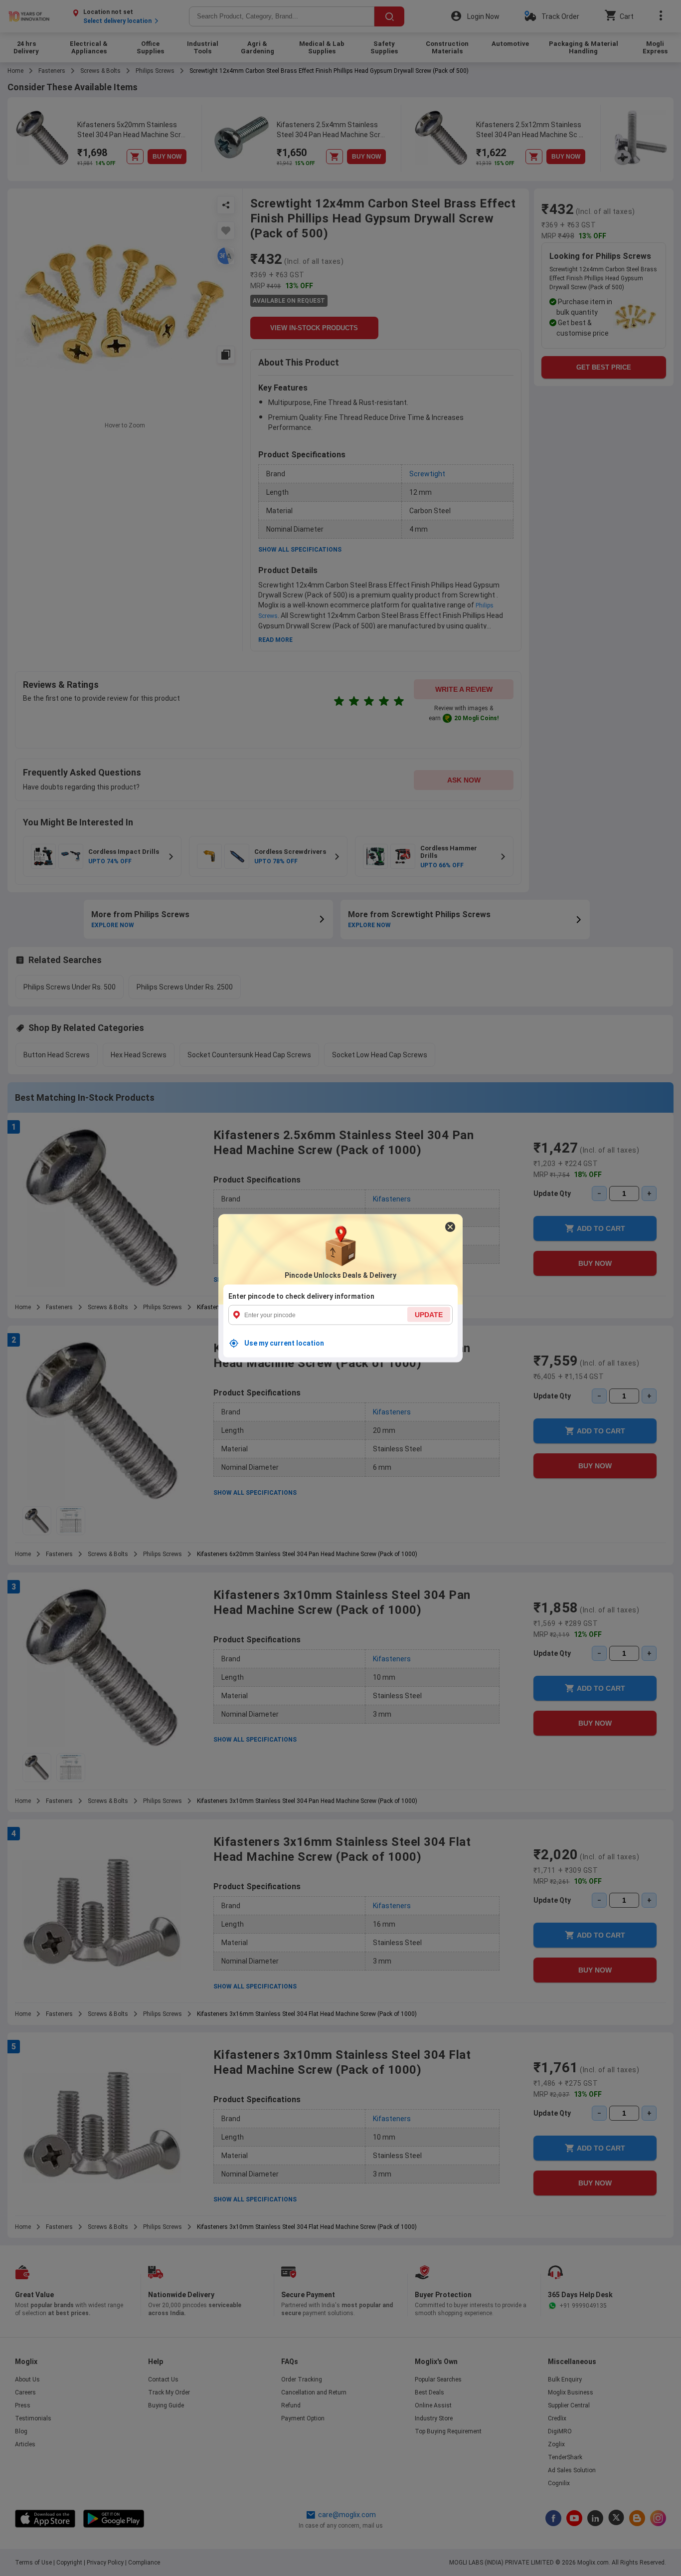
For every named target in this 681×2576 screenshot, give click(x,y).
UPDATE (429, 1314)
